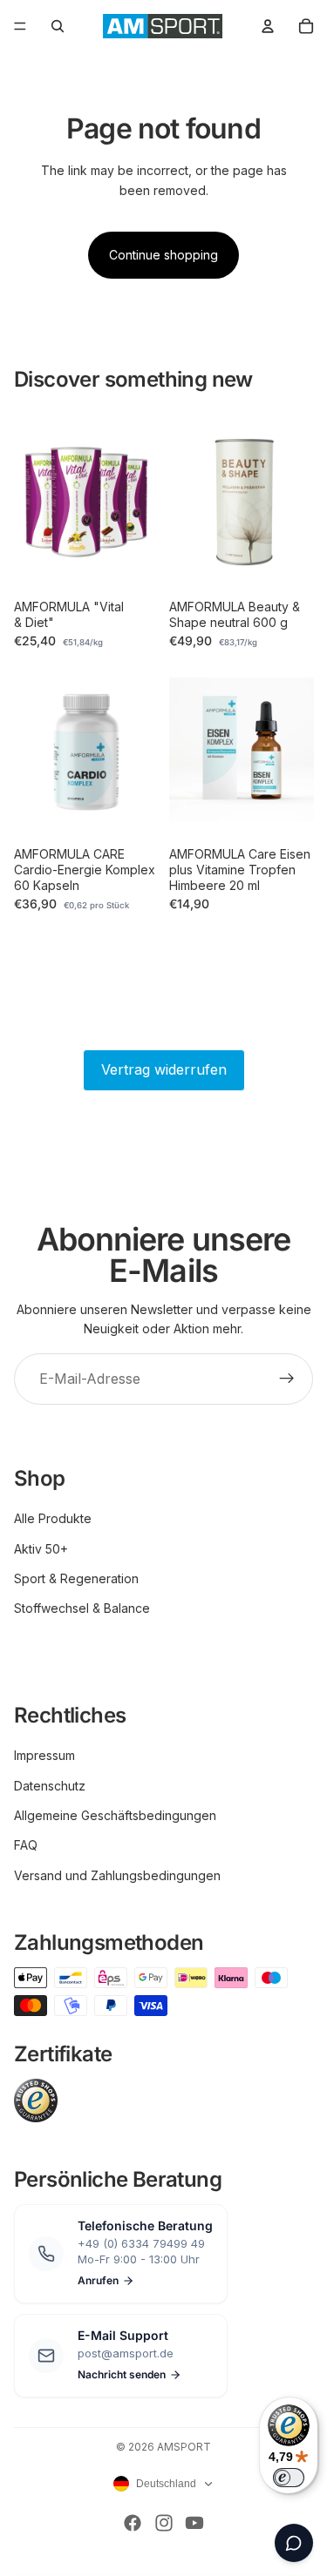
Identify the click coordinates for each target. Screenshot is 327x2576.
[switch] (289, 2478)
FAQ (26, 1845)
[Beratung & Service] (294, 2543)
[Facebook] (133, 2523)
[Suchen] (58, 26)
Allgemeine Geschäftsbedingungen (115, 1815)
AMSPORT (184, 2447)
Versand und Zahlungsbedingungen (117, 1875)
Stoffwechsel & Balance (82, 1608)
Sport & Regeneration (76, 1578)
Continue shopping (163, 255)
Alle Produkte (53, 1518)
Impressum (44, 1755)
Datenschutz (50, 1786)
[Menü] (20, 26)
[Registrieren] (287, 1379)
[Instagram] (164, 2523)
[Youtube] (194, 2523)
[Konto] (268, 26)
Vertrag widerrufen (164, 1069)
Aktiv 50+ (41, 1549)
